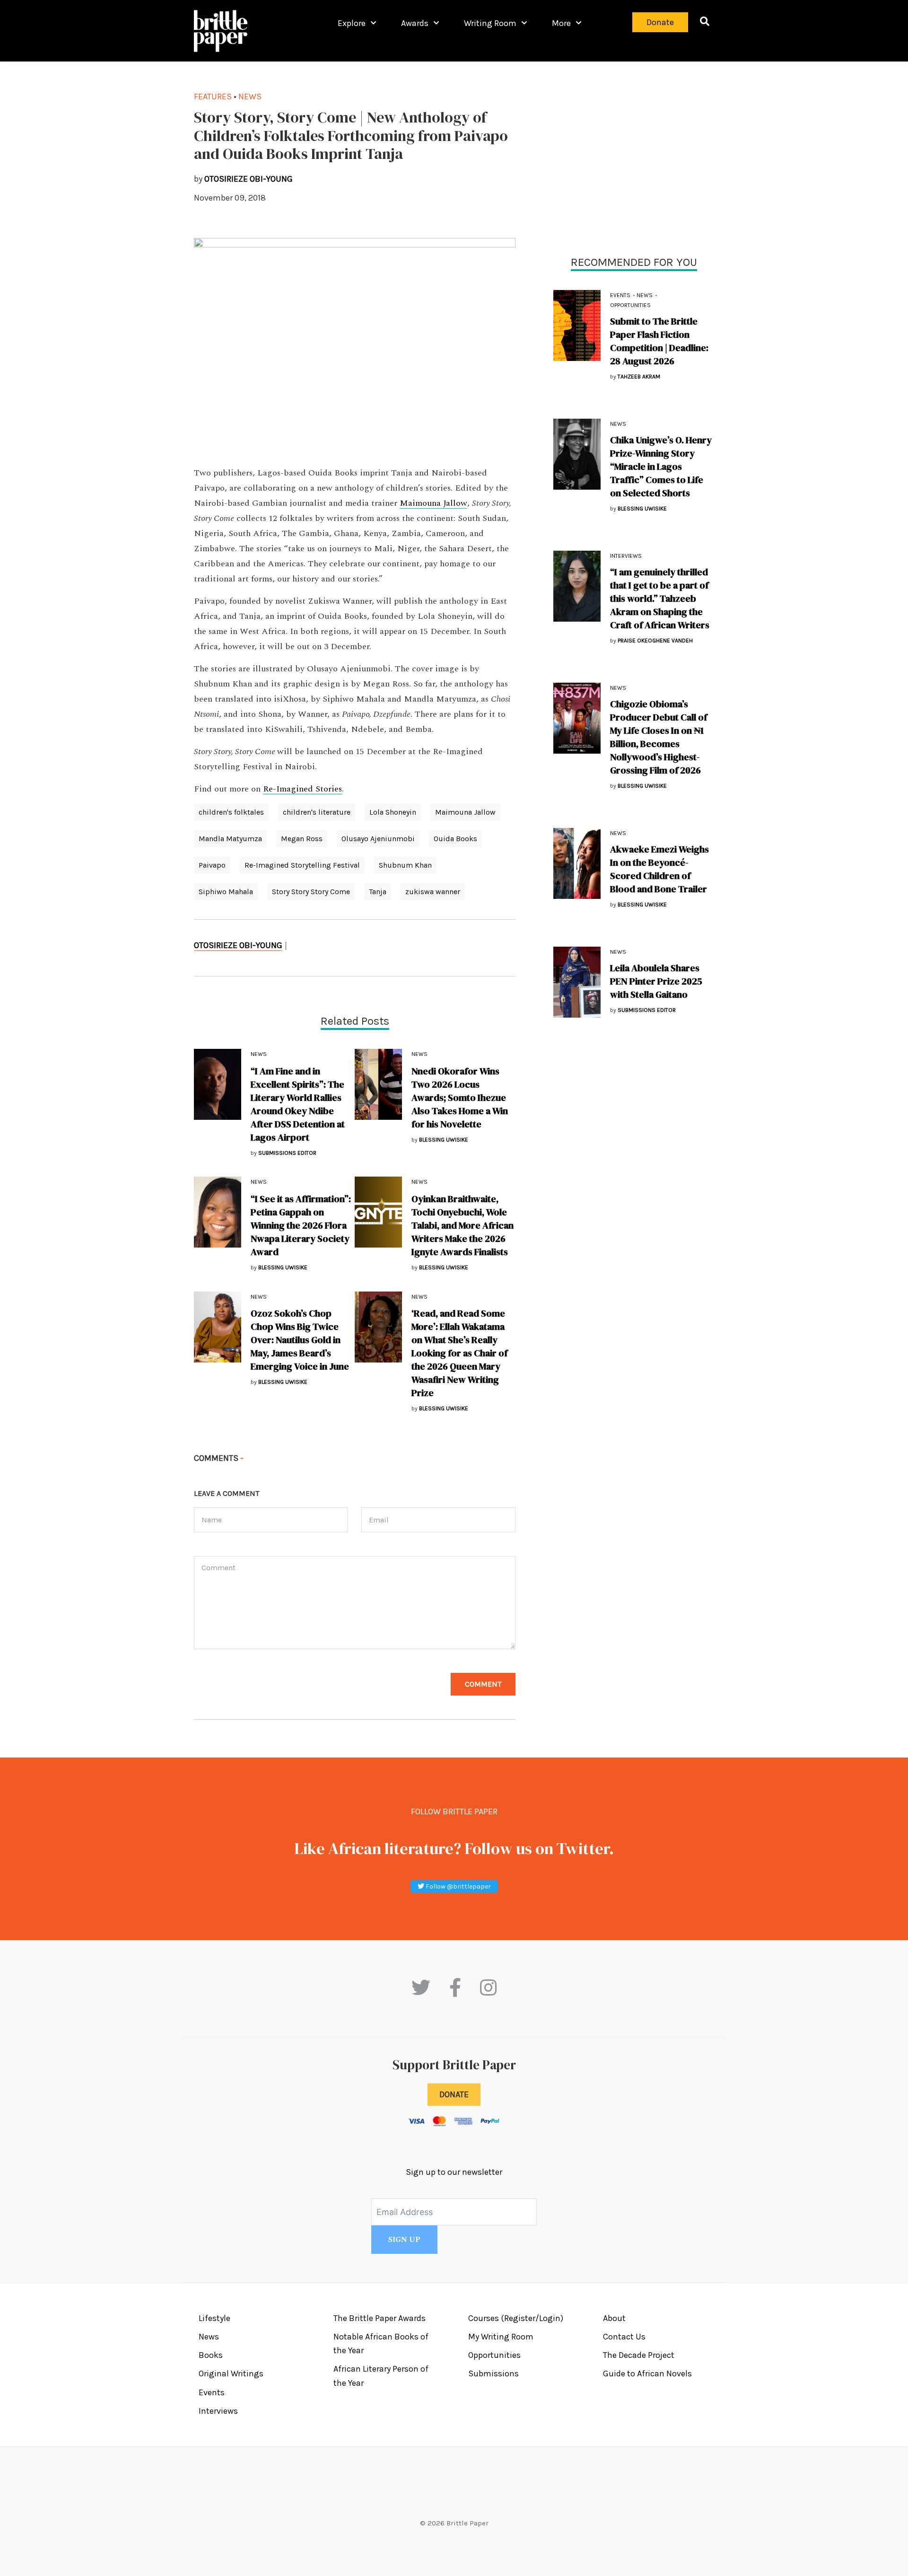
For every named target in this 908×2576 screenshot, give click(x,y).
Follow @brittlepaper (458, 1886)
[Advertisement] (634, 156)
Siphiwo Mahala (226, 892)
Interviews (626, 556)
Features (213, 97)
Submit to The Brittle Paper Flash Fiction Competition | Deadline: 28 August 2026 (659, 341)
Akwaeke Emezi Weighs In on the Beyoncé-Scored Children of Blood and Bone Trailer (659, 869)
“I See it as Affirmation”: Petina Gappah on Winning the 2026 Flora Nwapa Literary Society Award (301, 1225)
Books (211, 2355)
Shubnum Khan (405, 865)
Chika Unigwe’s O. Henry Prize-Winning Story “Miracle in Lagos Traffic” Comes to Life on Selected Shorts (661, 466)
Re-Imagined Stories (302, 789)
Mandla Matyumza (230, 839)
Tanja (378, 892)
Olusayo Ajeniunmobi (378, 839)
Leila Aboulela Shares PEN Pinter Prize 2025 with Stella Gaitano (656, 981)
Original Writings (231, 2374)
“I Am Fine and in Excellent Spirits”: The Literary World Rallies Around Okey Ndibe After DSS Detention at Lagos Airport (298, 1104)
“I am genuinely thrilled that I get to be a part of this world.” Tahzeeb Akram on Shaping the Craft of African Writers (660, 598)
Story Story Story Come (311, 892)
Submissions (493, 2374)
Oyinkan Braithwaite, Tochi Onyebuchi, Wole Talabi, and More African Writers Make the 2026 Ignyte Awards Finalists (463, 1225)
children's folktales (231, 812)
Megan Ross (302, 839)
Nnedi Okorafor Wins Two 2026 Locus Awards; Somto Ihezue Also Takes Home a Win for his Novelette (460, 1098)
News (645, 295)
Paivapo (212, 865)
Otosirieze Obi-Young (238, 945)
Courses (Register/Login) (516, 2318)
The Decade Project (639, 2355)
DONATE (454, 2094)
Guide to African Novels (647, 2374)
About (614, 2318)
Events (620, 295)
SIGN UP (404, 2240)
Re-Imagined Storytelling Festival (302, 865)
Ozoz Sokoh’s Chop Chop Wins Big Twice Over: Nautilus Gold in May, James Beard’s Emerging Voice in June (300, 1340)
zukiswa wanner (433, 892)
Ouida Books (455, 839)
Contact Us (624, 2337)
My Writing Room (501, 2337)
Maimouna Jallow (433, 503)
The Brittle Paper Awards (380, 2318)
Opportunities (630, 305)
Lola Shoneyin (393, 812)
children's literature (317, 812)
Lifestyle (214, 2318)
